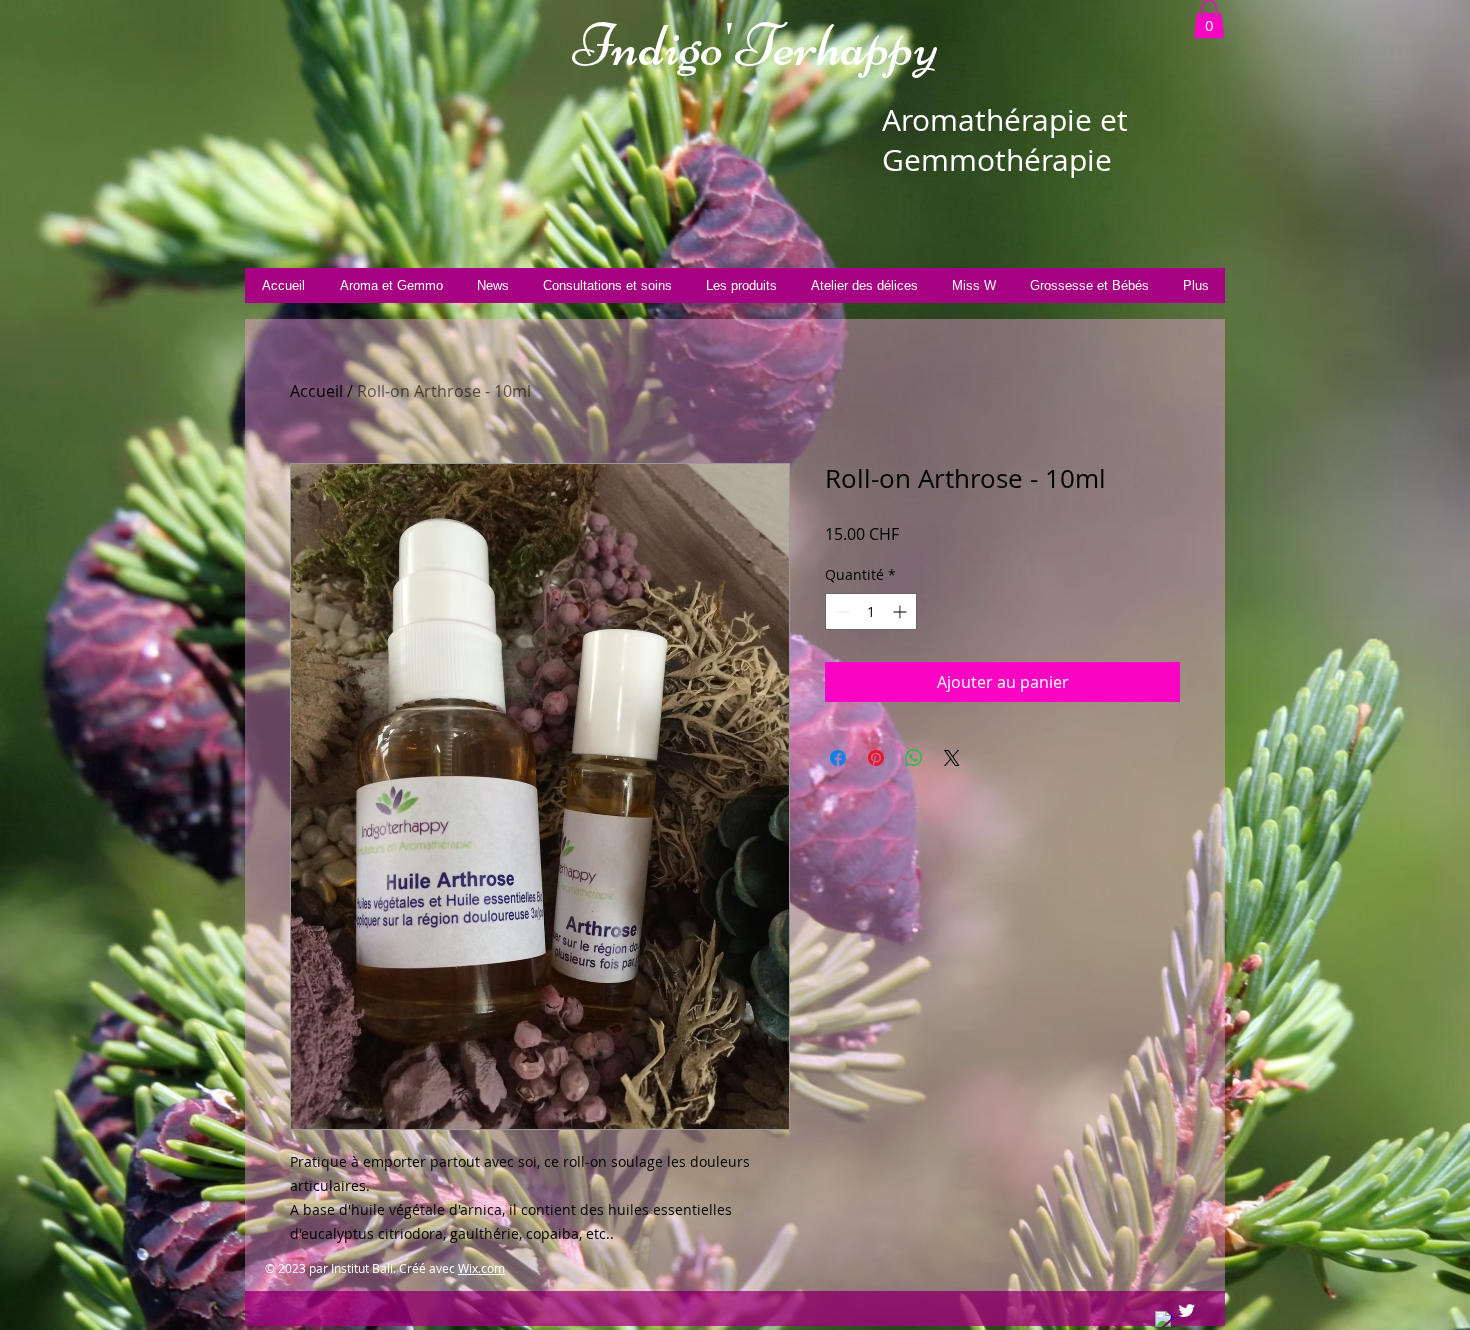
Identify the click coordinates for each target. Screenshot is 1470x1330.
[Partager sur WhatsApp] (914, 758)
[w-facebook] (1164, 1320)
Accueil (316, 391)
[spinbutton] (871, 611)
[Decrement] (840, 611)
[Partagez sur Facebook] (838, 758)
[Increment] (901, 611)
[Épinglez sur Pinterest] (876, 758)
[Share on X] (952, 758)
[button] (1209, 19)
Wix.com (481, 1268)
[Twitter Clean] (1186, 1310)
